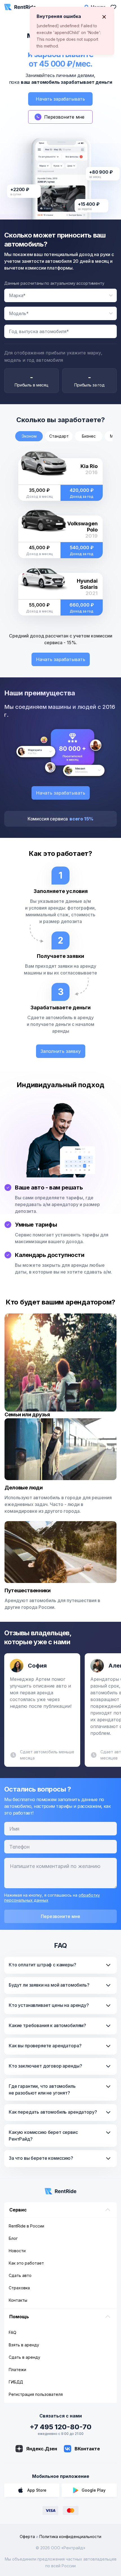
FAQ (13, 2332)
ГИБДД (16, 2382)
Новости (17, 2251)
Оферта (27, 2537)
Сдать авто (20, 2275)
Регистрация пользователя (36, 2394)
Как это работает (26, 2263)
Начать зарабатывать (60, 99)
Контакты (18, 2300)
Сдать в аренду (24, 2357)
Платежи (17, 2370)
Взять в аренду (24, 2345)
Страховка (19, 2288)
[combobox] (60, 295)
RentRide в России (26, 2226)
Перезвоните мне (60, 1916)
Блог (13, 2238)
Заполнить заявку (61, 1051)
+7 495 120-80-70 (60, 2427)
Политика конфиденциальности (70, 2537)
